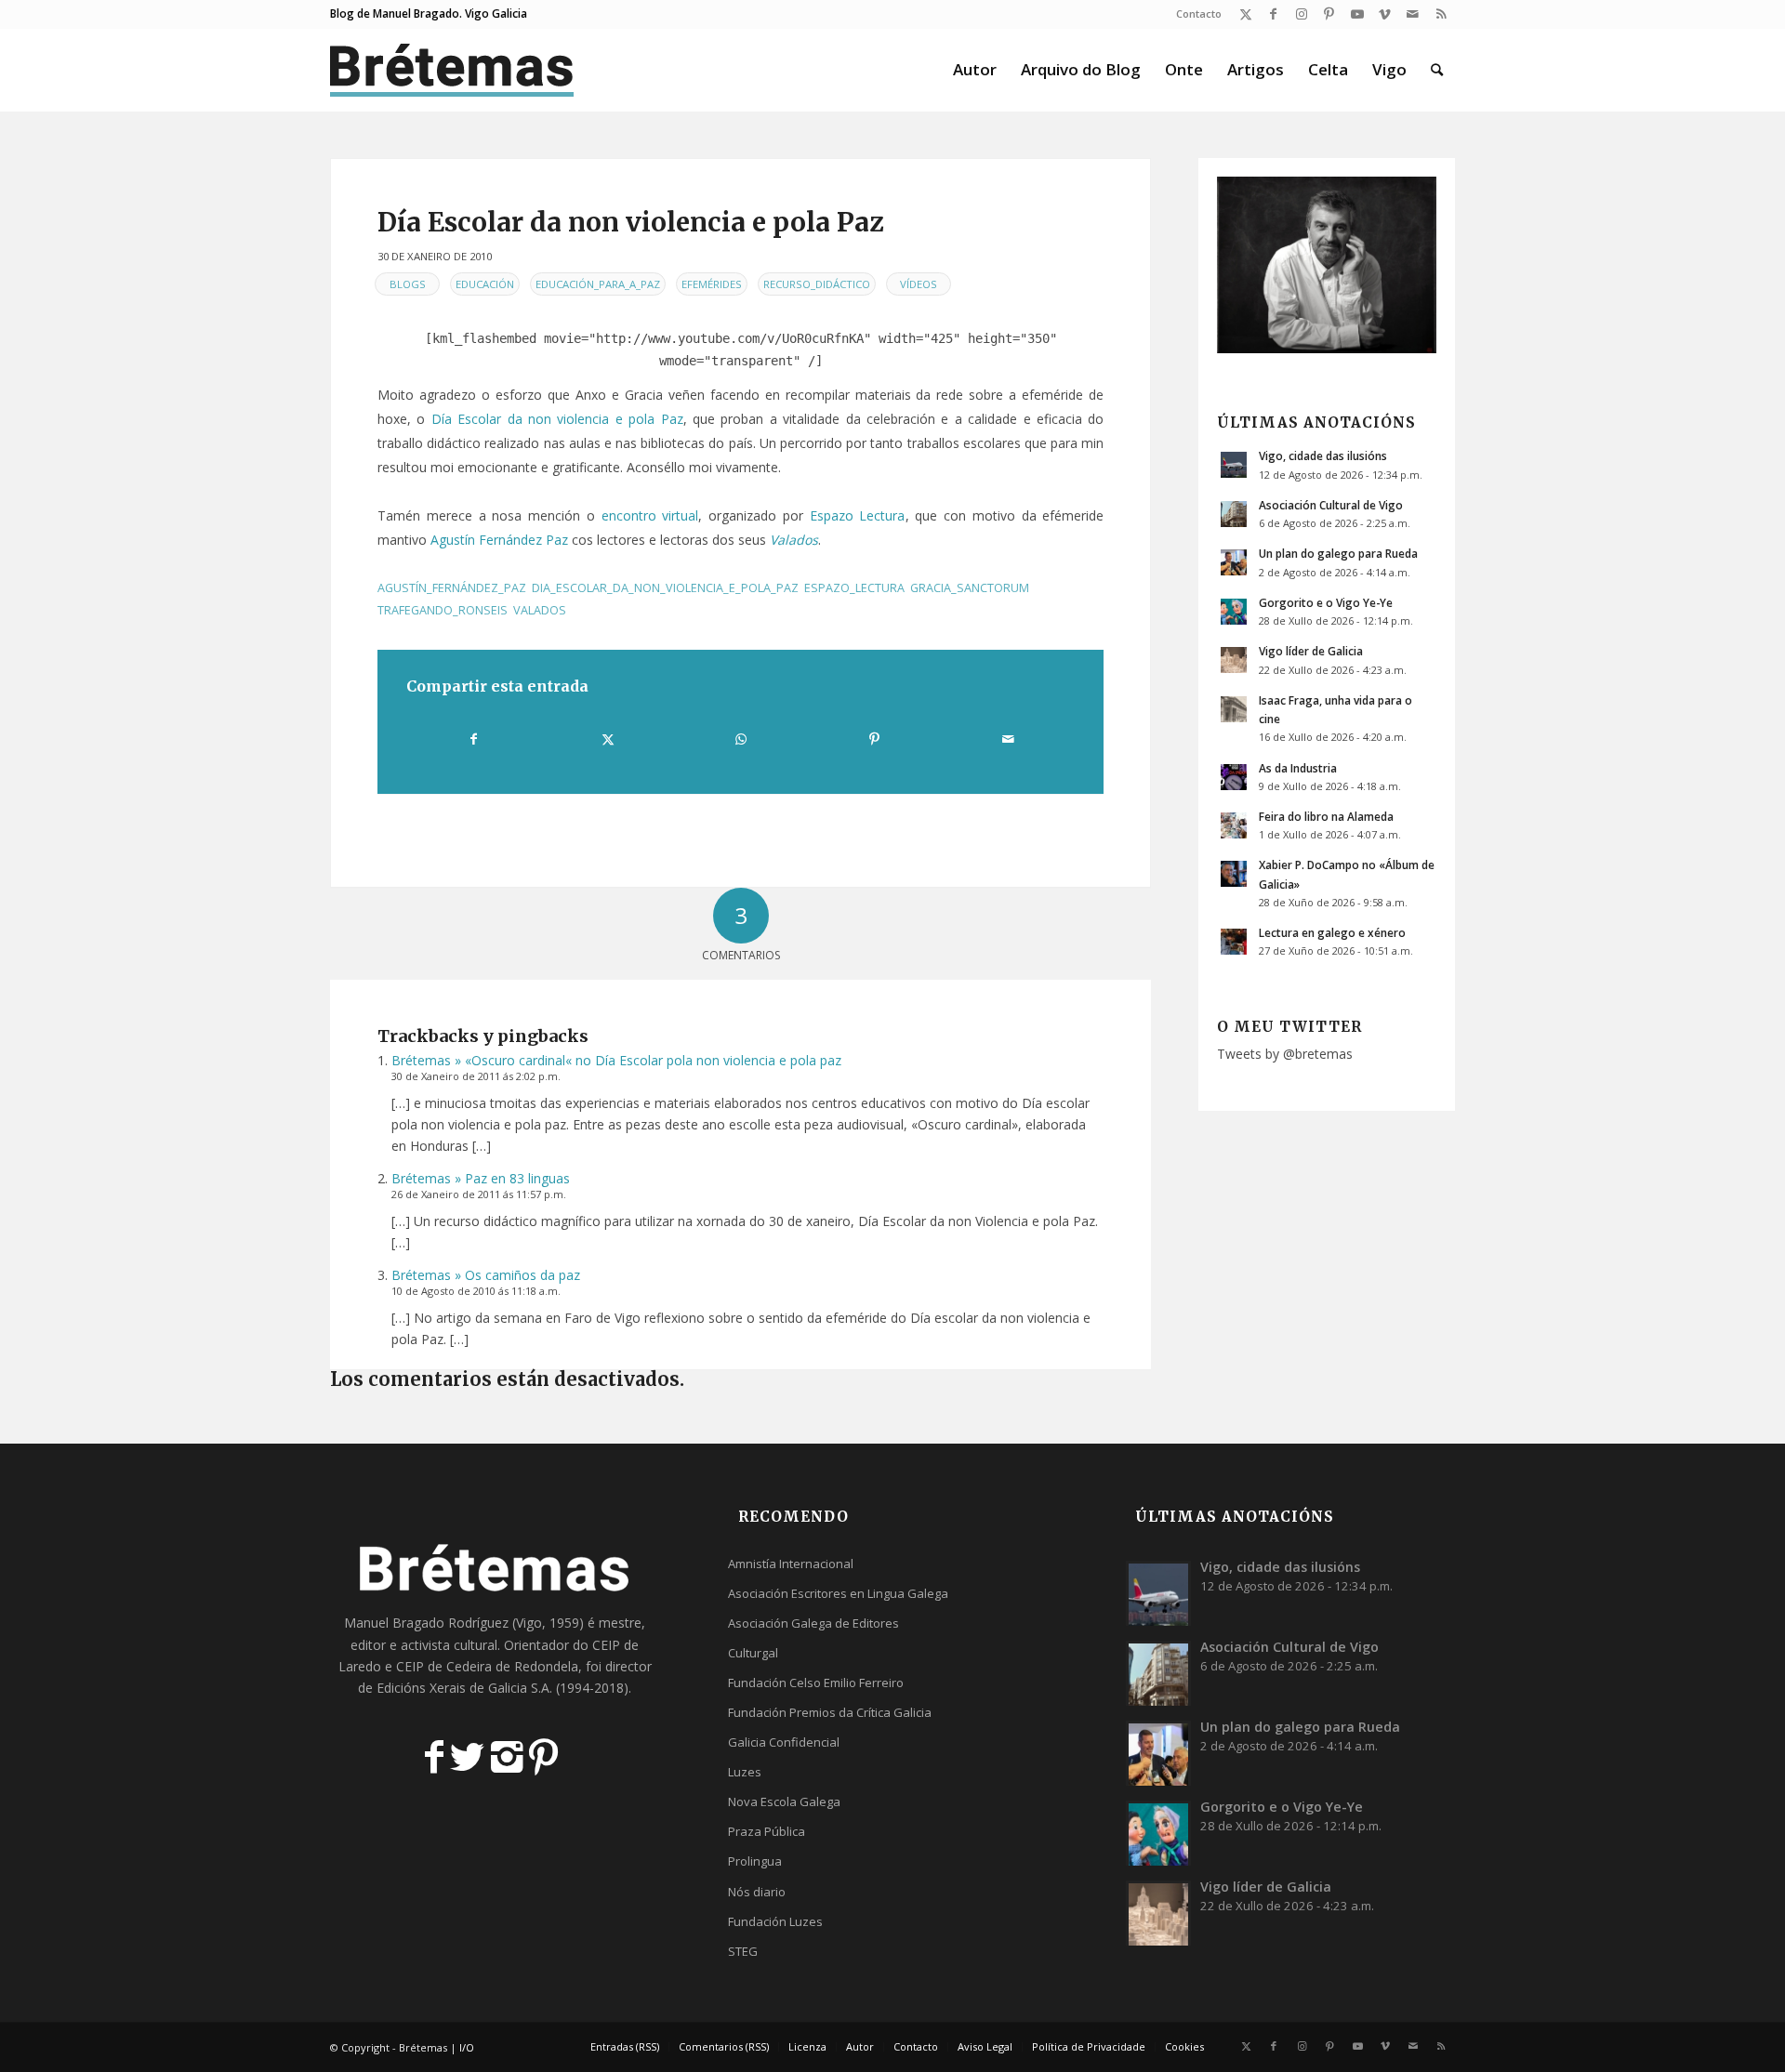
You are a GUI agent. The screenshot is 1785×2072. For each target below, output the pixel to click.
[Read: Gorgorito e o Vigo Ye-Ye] (1234, 612)
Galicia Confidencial (784, 1742)
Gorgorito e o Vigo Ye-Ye (1326, 602)
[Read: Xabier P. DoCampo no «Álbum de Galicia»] (1234, 874)
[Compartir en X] (607, 739)
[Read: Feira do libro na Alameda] (1234, 825)
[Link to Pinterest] (1329, 14)
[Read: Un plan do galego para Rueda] (1234, 562)
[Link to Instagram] (1301, 14)
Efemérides (712, 284)
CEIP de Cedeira (444, 1666)
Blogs (408, 284)
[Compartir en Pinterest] (874, 739)
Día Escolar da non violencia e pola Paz (557, 419)
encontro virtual (650, 515)
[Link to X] (1245, 14)
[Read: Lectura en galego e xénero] (1234, 942)
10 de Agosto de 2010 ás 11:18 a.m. (476, 1291)
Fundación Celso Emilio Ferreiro (816, 1683)
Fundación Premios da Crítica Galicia (830, 1712)
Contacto (1199, 13)
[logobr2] (452, 70)
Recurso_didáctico (817, 284)
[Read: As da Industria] (1234, 777)
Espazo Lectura (858, 515)
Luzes (745, 1772)
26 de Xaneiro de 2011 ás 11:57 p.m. (479, 1194)
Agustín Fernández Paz (499, 540)
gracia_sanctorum (970, 588)
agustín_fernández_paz (452, 588)
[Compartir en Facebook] (474, 739)
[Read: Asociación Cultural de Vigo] (1234, 514)
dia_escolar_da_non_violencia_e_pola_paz (665, 588)
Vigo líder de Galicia (1311, 651)
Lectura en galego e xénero (1332, 932)
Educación (485, 284)
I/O (467, 2047)
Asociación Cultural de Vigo (1331, 505)
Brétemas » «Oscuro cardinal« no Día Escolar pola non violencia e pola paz (616, 1060)
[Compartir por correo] (1008, 739)
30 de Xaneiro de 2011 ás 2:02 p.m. (476, 1076)
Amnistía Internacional (791, 1564)
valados (540, 610)
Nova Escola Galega (784, 1801)
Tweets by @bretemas (1285, 1054)
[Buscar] (1437, 70)
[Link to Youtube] (1357, 14)
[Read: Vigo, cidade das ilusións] (1234, 465)
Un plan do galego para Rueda (1338, 553)
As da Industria (1298, 768)
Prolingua (755, 1861)
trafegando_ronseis (443, 610)
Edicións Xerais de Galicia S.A (463, 1688)
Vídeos (919, 284)
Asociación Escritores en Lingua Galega (838, 1593)
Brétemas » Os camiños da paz (486, 1275)
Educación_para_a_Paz (598, 284)
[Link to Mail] (1413, 14)
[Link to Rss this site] (1441, 14)
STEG (743, 1951)
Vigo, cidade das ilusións (1323, 455)
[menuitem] (1194, 14)
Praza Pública (767, 1831)
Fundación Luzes (775, 1921)
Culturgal (753, 1653)
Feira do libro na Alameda (1326, 816)
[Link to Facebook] (1273, 14)
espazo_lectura (854, 588)
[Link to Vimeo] (1385, 14)
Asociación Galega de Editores (813, 1623)
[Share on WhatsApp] (741, 739)
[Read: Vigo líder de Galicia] (1234, 660)
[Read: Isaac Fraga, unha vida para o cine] (1234, 709)
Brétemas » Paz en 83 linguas (481, 1178)
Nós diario (757, 1892)
